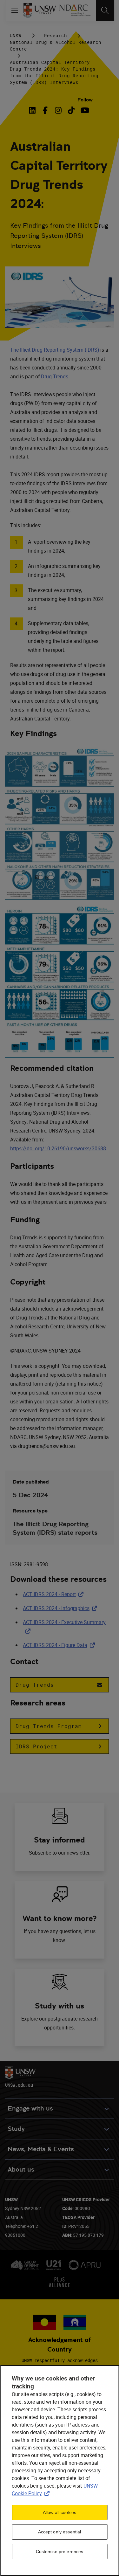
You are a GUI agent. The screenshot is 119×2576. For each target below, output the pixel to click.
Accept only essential (60, 2532)
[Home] (40, 10)
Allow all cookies (60, 2512)
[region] (60, 2471)
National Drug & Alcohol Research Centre (56, 45)
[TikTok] (71, 110)
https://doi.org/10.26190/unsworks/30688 (58, 1148)
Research (56, 35)
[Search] (105, 10)
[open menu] (14, 10)
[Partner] (75, 10)
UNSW (16, 35)
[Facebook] (45, 110)
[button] (60, 1685)
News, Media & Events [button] (41, 2149)
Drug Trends (55, 376)
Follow (85, 100)
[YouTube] (84, 110)
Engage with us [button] (30, 2108)
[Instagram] (58, 110)
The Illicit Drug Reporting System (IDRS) (55, 350)
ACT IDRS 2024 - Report (54, 1594)
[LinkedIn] (33, 110)
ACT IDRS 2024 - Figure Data (60, 1645)
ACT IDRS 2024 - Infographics (61, 1608)
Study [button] (16, 2129)
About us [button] (21, 2170)
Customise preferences (60, 2552)
